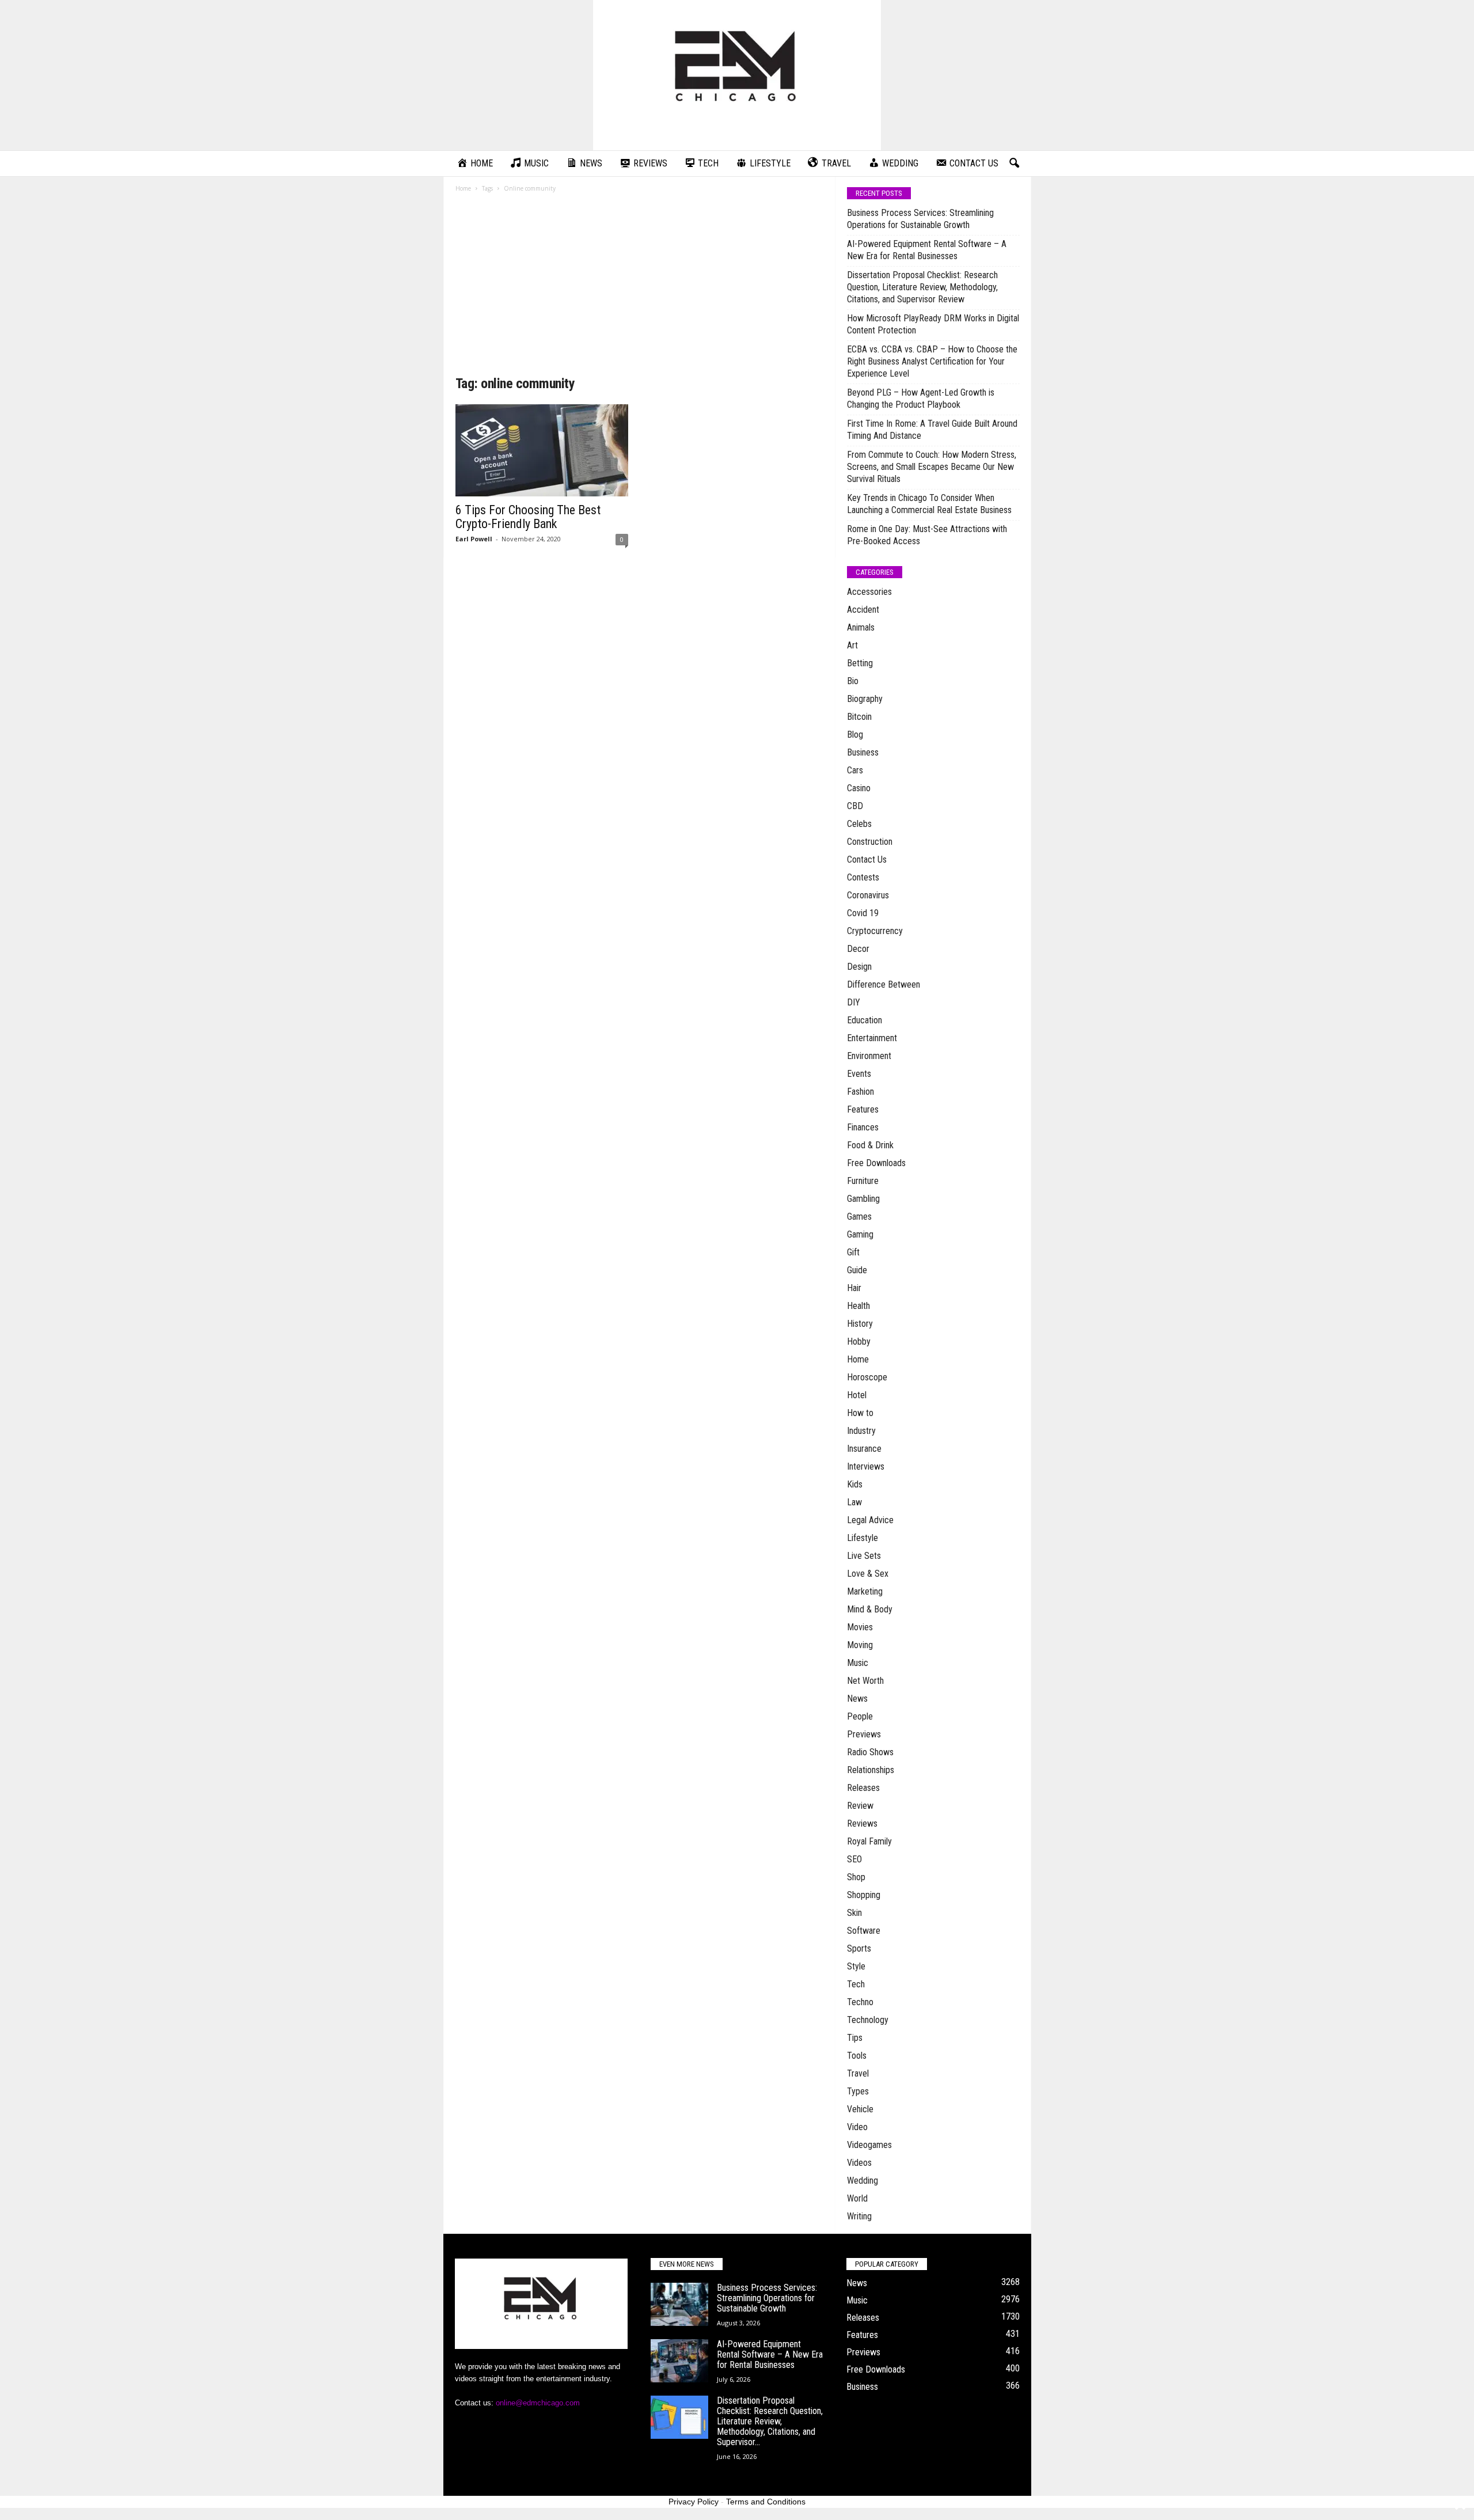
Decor (858, 949)
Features (863, 1109)
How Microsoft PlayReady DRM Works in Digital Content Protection (933, 324)
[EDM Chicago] (737, 75)
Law (854, 1502)
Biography (865, 699)
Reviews (862, 1823)
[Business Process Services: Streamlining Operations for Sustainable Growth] (679, 2304)
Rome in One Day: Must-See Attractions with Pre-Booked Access (927, 535)
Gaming (860, 1234)
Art (852, 645)
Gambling (863, 1199)
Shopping (864, 1895)
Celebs (859, 824)
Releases (863, 1788)
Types (858, 2091)
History (860, 1324)
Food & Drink (870, 1145)
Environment (869, 1056)
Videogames (869, 2145)
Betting (860, 663)
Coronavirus (868, 895)
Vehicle (860, 2109)
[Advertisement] (640, 288)
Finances (863, 1127)
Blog (855, 735)
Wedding (863, 2181)
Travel (858, 2073)
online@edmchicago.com (538, 2403)
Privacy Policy (694, 2502)
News (857, 1699)
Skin (854, 1913)
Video (857, 2127)
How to (860, 1413)
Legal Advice (870, 1520)
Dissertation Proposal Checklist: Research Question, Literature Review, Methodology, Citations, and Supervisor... (770, 2421)
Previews (864, 1734)
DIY (854, 1002)
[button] (1014, 164)
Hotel (857, 1395)
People (860, 1716)
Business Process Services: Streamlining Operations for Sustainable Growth (920, 219)
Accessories (869, 592)
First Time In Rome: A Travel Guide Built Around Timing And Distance (932, 430)
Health (858, 1306)
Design (859, 967)
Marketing (865, 1591)
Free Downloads (876, 1163)
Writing (859, 2216)
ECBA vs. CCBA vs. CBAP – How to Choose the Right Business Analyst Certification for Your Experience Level (932, 361)
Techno (860, 2002)
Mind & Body (870, 1609)
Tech (856, 1984)
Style (856, 1966)
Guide (857, 1270)
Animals (861, 627)
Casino (859, 788)
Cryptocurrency (875, 931)
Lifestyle (863, 1538)
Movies (860, 1627)
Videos (859, 2163)
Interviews (866, 1466)
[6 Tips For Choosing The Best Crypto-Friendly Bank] (542, 450)
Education (865, 1020)
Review (860, 1806)
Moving (860, 1645)
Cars (855, 770)
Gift (853, 1252)
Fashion (861, 1092)
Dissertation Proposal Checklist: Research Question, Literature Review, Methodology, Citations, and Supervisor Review (922, 287)
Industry (861, 1431)
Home (463, 188)
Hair (854, 1288)
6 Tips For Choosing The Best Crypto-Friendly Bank (528, 517)
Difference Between (884, 984)
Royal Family (869, 1841)
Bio (853, 681)
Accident (863, 610)
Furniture (863, 1181)
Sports (859, 1948)
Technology (868, 2020)
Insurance (864, 1449)
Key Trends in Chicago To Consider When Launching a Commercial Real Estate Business (929, 504)
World (857, 2198)
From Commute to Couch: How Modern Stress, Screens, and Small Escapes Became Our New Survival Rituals (932, 467)
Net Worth (865, 1681)
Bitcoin (859, 717)
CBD (855, 806)
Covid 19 (863, 913)
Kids (855, 1484)
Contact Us (867, 859)
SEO (854, 1859)
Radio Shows (870, 1752)
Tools (857, 2056)
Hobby (859, 1341)
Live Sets (864, 1556)
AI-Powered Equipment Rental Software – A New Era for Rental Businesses (927, 250)
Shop (856, 1877)
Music (858, 1663)
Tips (855, 2038)
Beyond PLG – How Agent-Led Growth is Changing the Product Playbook (921, 399)
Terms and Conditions (766, 2502)
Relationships (871, 1770)
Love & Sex (868, 1574)
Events (859, 1074)
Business (863, 752)
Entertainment (872, 1038)
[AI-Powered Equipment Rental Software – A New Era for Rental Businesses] (679, 2361)
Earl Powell (474, 539)
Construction (870, 842)
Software (864, 1931)
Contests (863, 877)
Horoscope (867, 1377)
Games (859, 1217)
